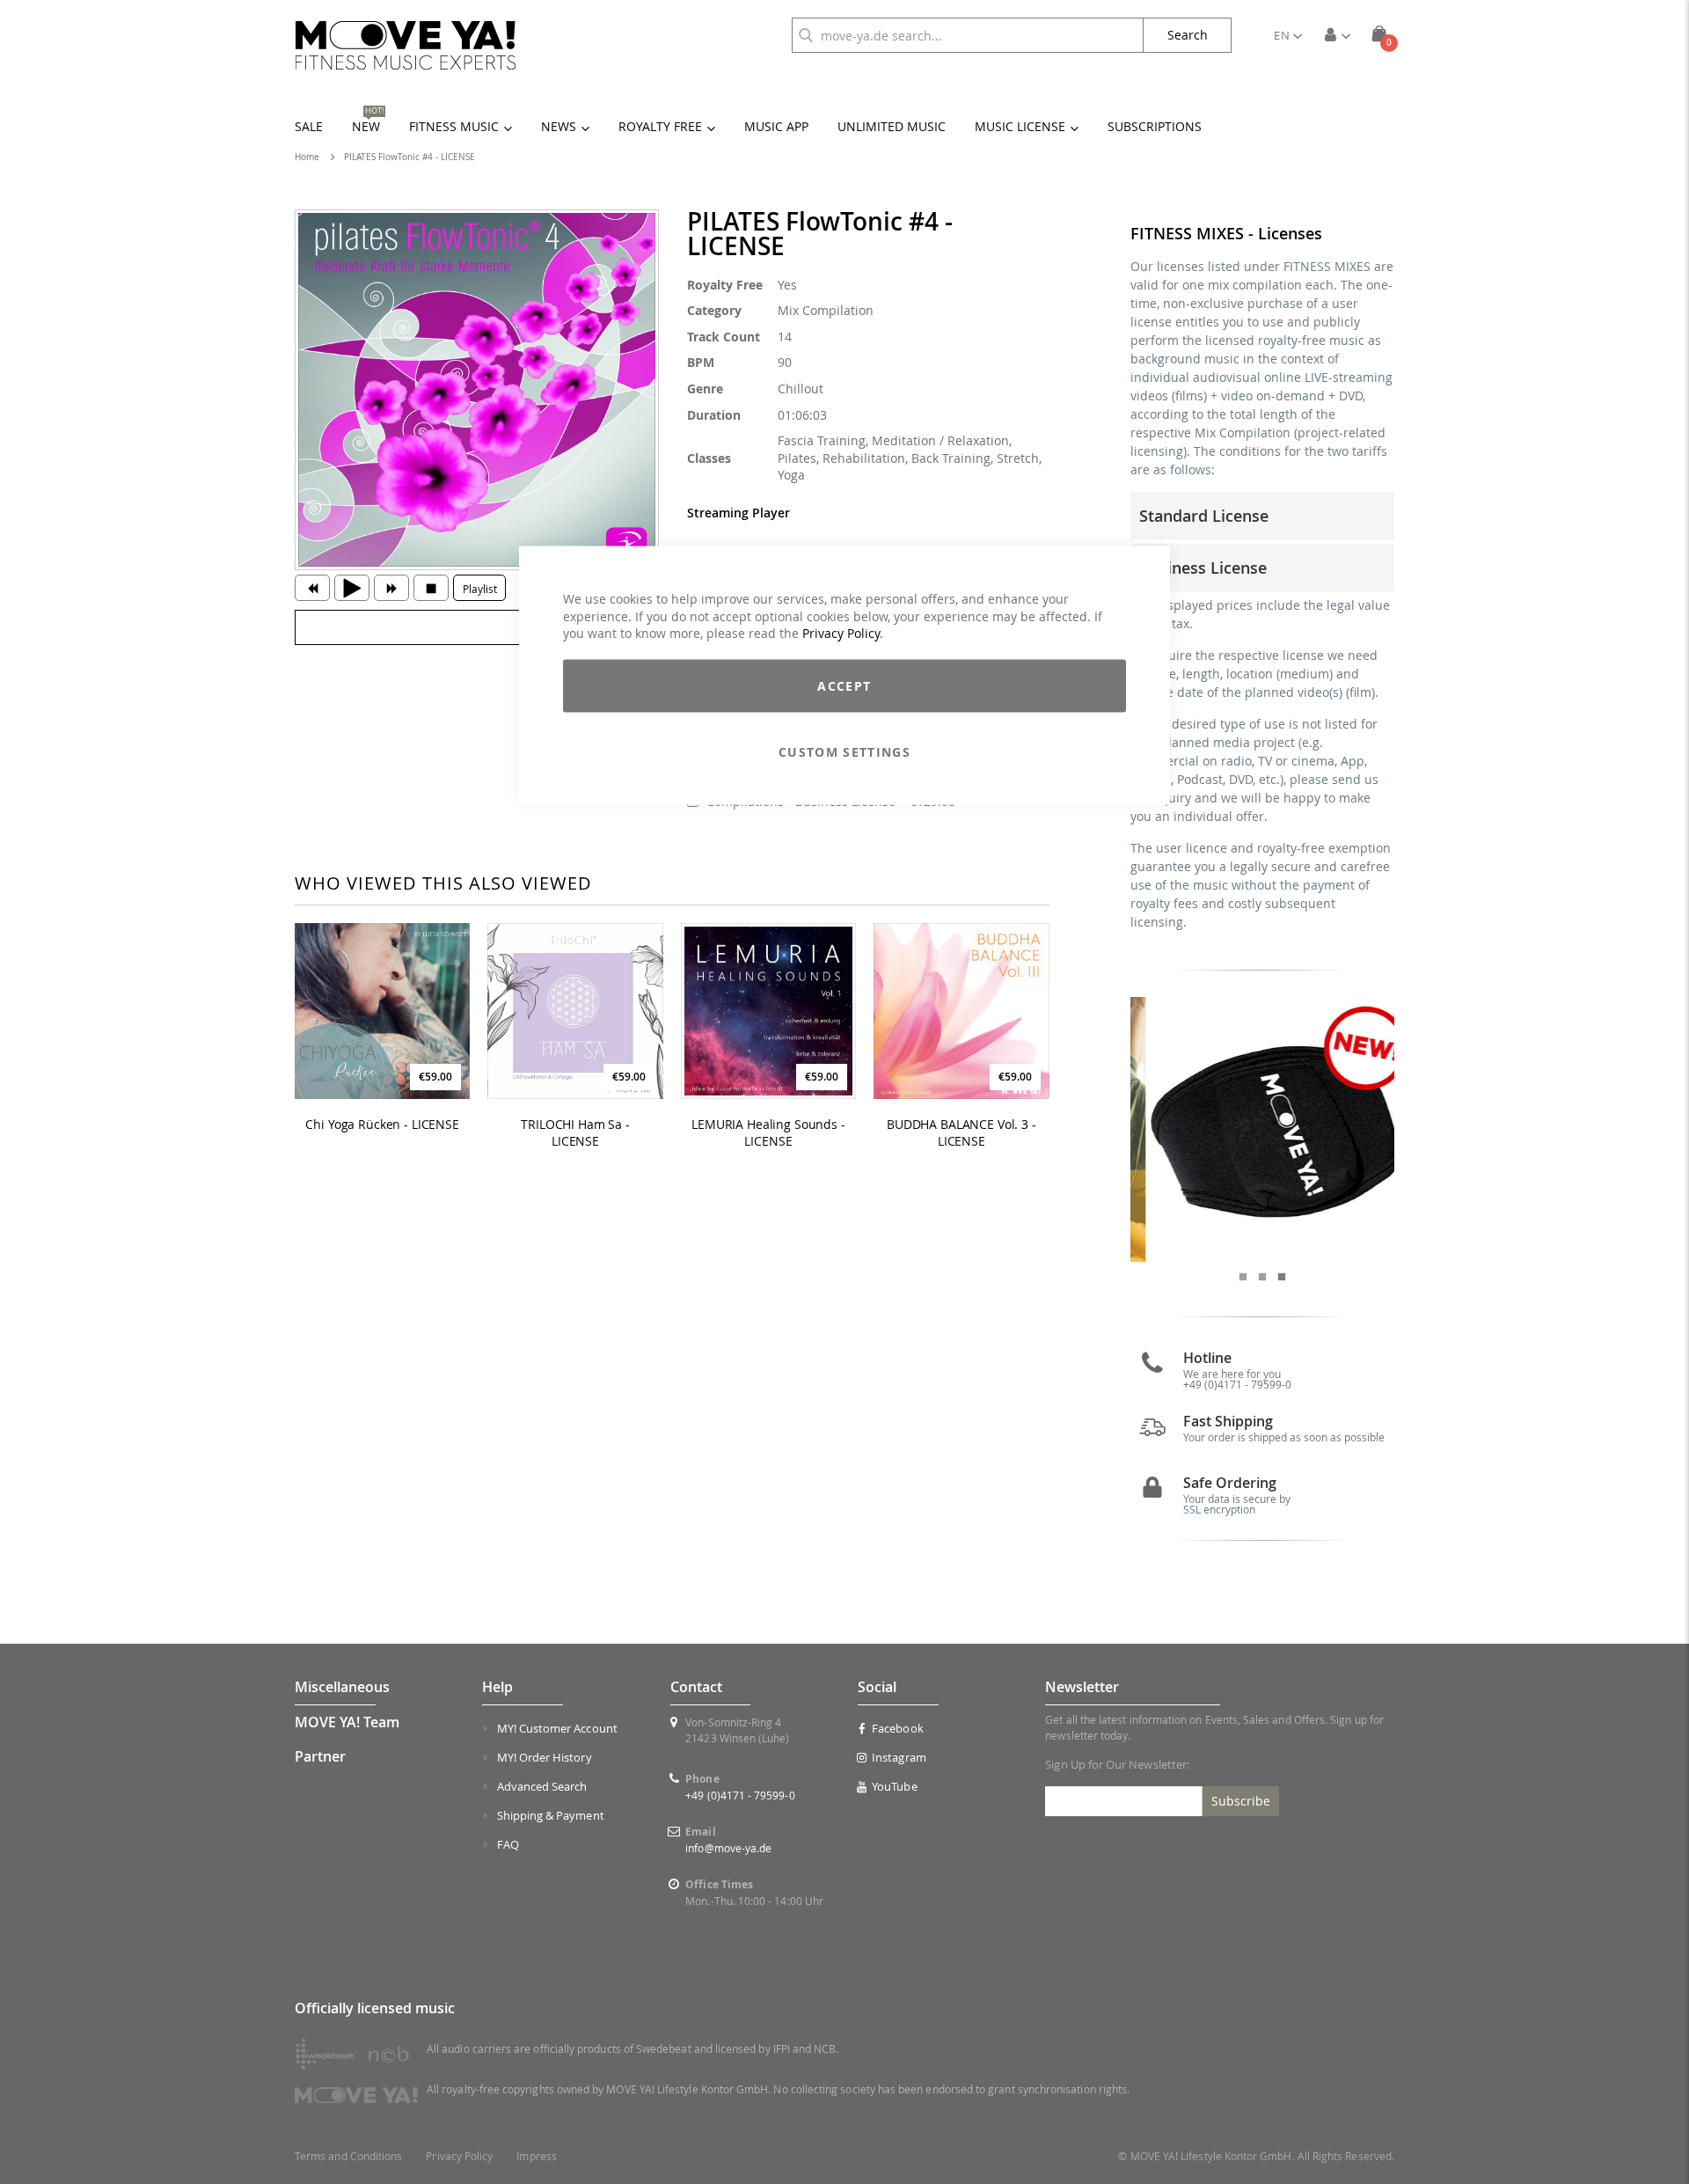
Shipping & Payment (551, 1815)
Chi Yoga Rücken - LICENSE (382, 1125)
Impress (536, 2156)
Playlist (480, 589)
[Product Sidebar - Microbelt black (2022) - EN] (1263, 1129)
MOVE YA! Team (347, 1722)
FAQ (508, 1844)
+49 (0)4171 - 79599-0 (1237, 1384)
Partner (320, 1756)
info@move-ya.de (728, 1848)
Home (307, 157)
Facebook (898, 1728)
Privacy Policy (841, 633)
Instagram (899, 1757)
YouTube (894, 1786)
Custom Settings (844, 751)
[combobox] (968, 35)
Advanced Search (542, 1786)
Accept (844, 685)
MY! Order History (545, 1757)
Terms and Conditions (348, 2156)
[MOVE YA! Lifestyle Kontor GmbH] (406, 45)
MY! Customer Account (557, 1728)
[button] (1288, 35)
